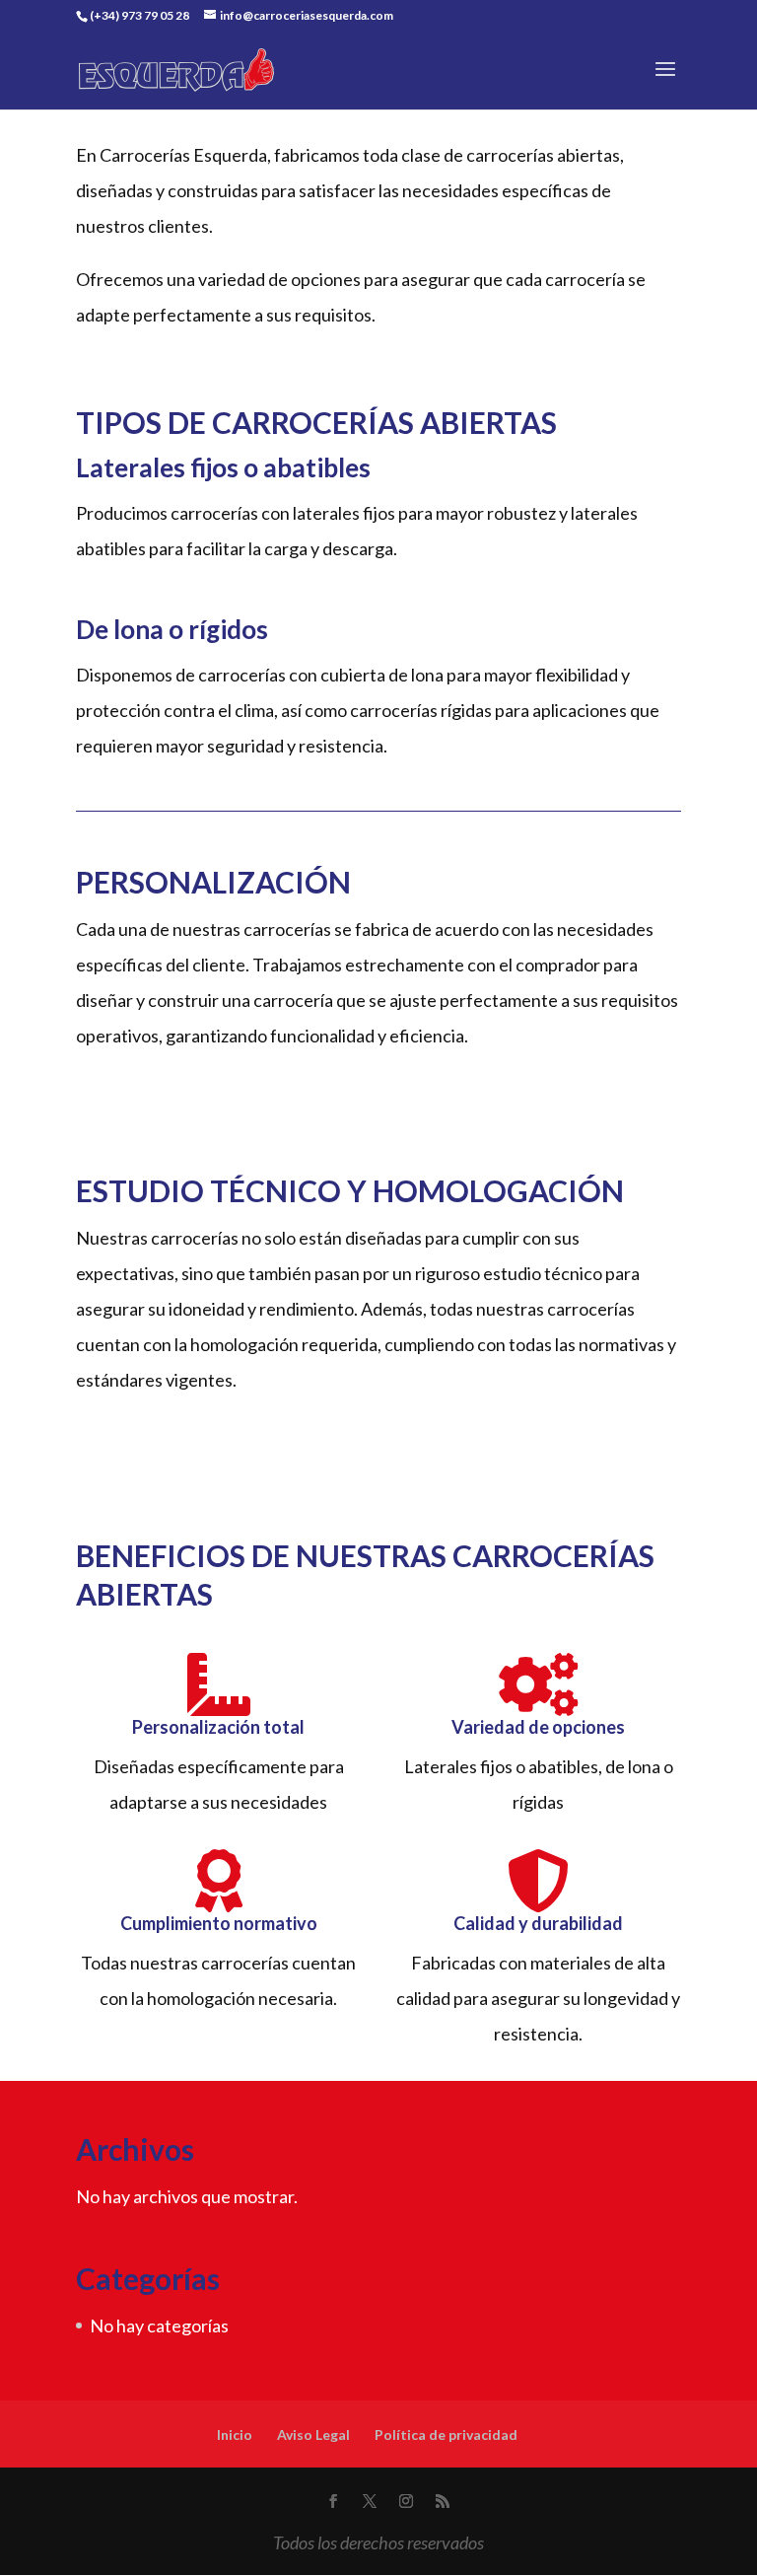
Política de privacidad (446, 2434)
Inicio (235, 2434)
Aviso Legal (313, 2434)
